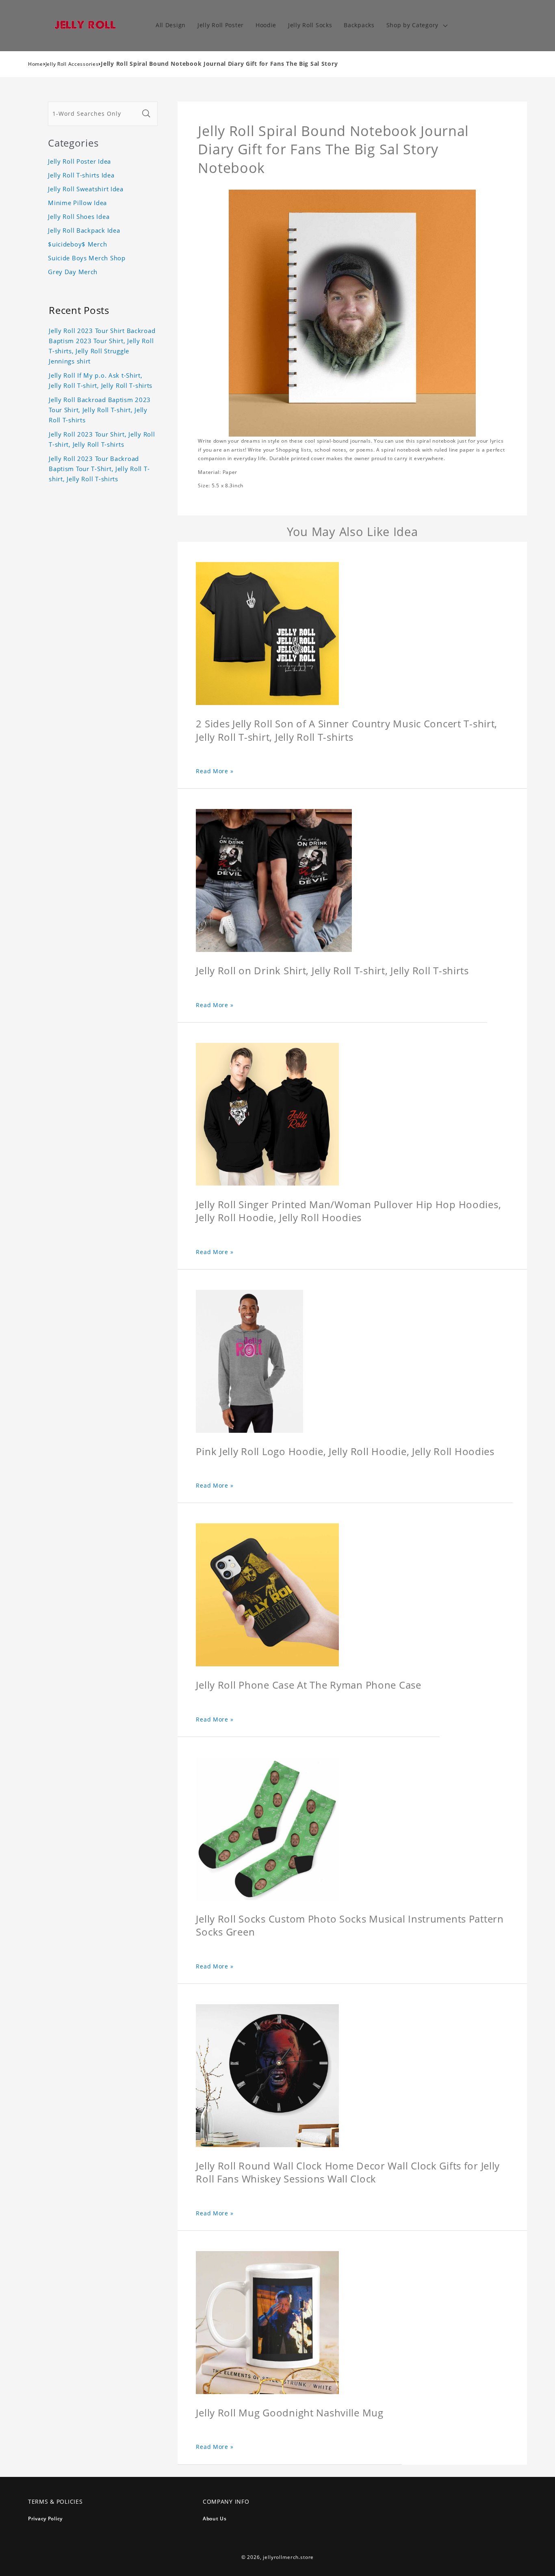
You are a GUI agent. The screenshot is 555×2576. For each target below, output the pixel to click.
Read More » (215, 771)
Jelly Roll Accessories (72, 64)
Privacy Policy (45, 2519)
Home (36, 64)
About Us (215, 2519)
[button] (416, 25)
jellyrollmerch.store (288, 2557)
